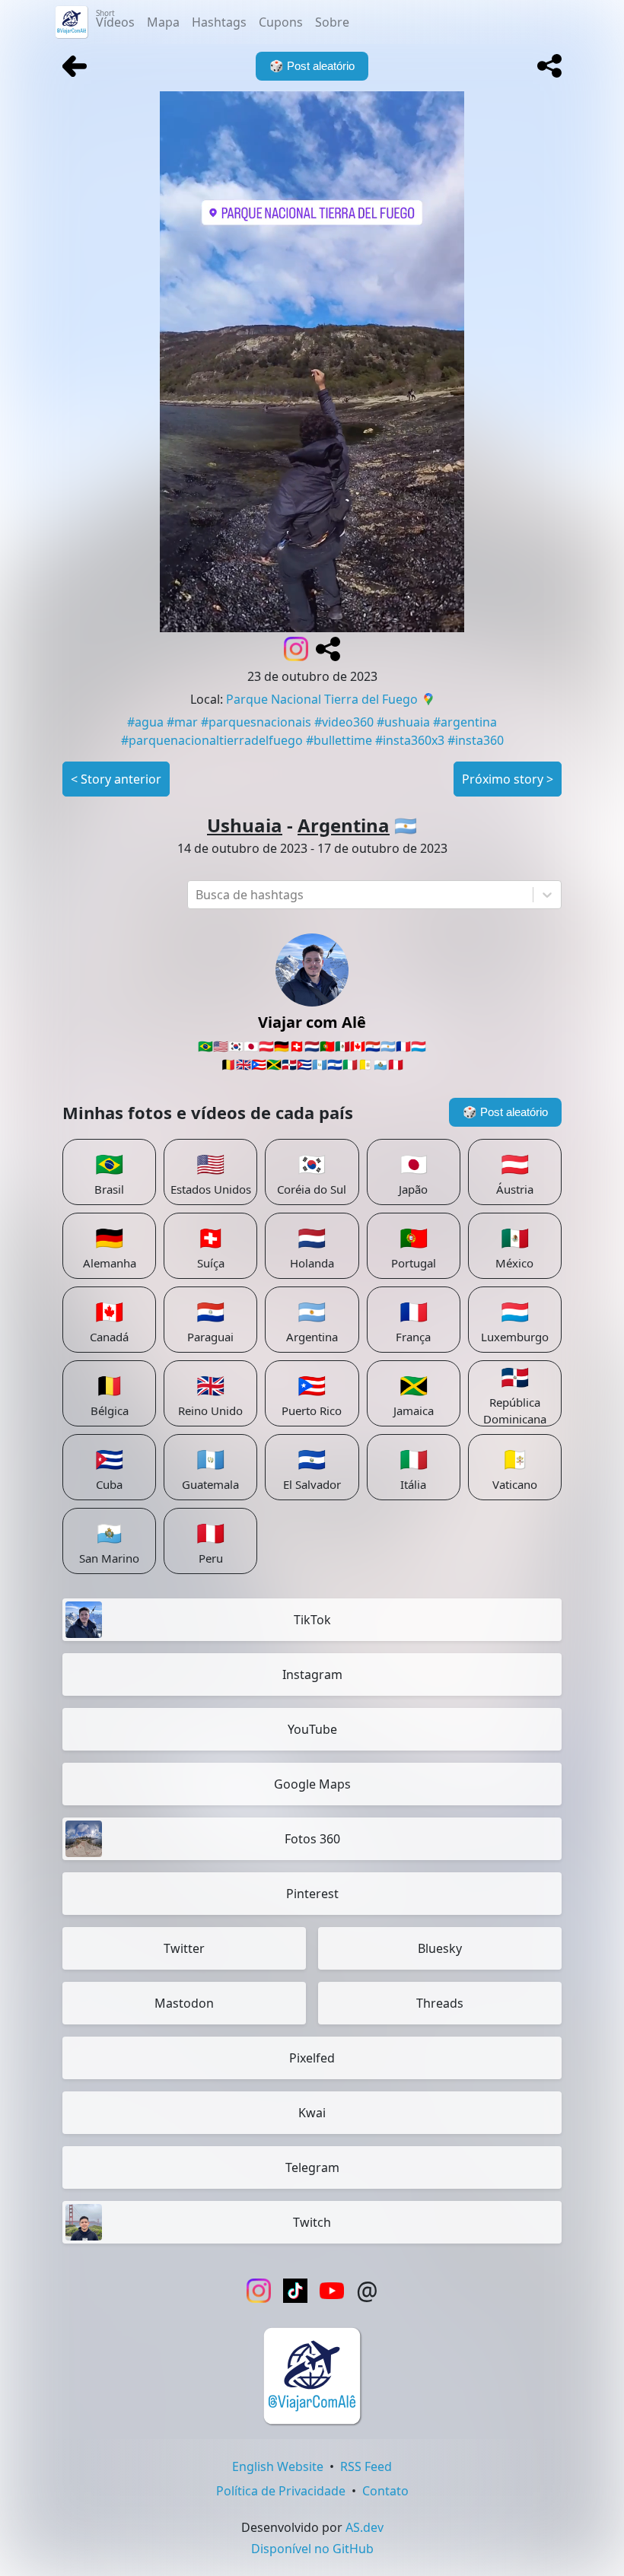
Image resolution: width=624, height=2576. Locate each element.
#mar (182, 722)
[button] (549, 66)
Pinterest (312, 1894)
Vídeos (115, 19)
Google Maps (312, 1784)
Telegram (312, 2167)
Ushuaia (245, 825)
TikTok (312, 1620)
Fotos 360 (312, 1839)
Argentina (344, 825)
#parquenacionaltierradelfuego (212, 740)
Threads (440, 2003)
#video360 (344, 722)
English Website (278, 2466)
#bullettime (339, 740)
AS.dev (365, 2527)
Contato (385, 2491)
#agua (145, 722)
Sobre (332, 22)
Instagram (312, 1674)
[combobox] (197, 895)
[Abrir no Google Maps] (428, 701)
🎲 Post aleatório (505, 1112)
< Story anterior (116, 779)
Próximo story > (508, 779)
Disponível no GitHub (312, 2549)
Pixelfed (312, 2058)
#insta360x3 (410, 740)
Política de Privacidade (281, 2491)
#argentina (465, 722)
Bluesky (440, 1948)
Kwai (312, 2113)
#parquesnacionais (256, 722)
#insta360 (476, 740)
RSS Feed (366, 2466)
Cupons (281, 22)
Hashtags (219, 22)
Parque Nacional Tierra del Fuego (322, 699)
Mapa (163, 22)
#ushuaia (403, 722)
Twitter (184, 1948)
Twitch (312, 2222)
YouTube (312, 1729)
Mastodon (184, 2003)
